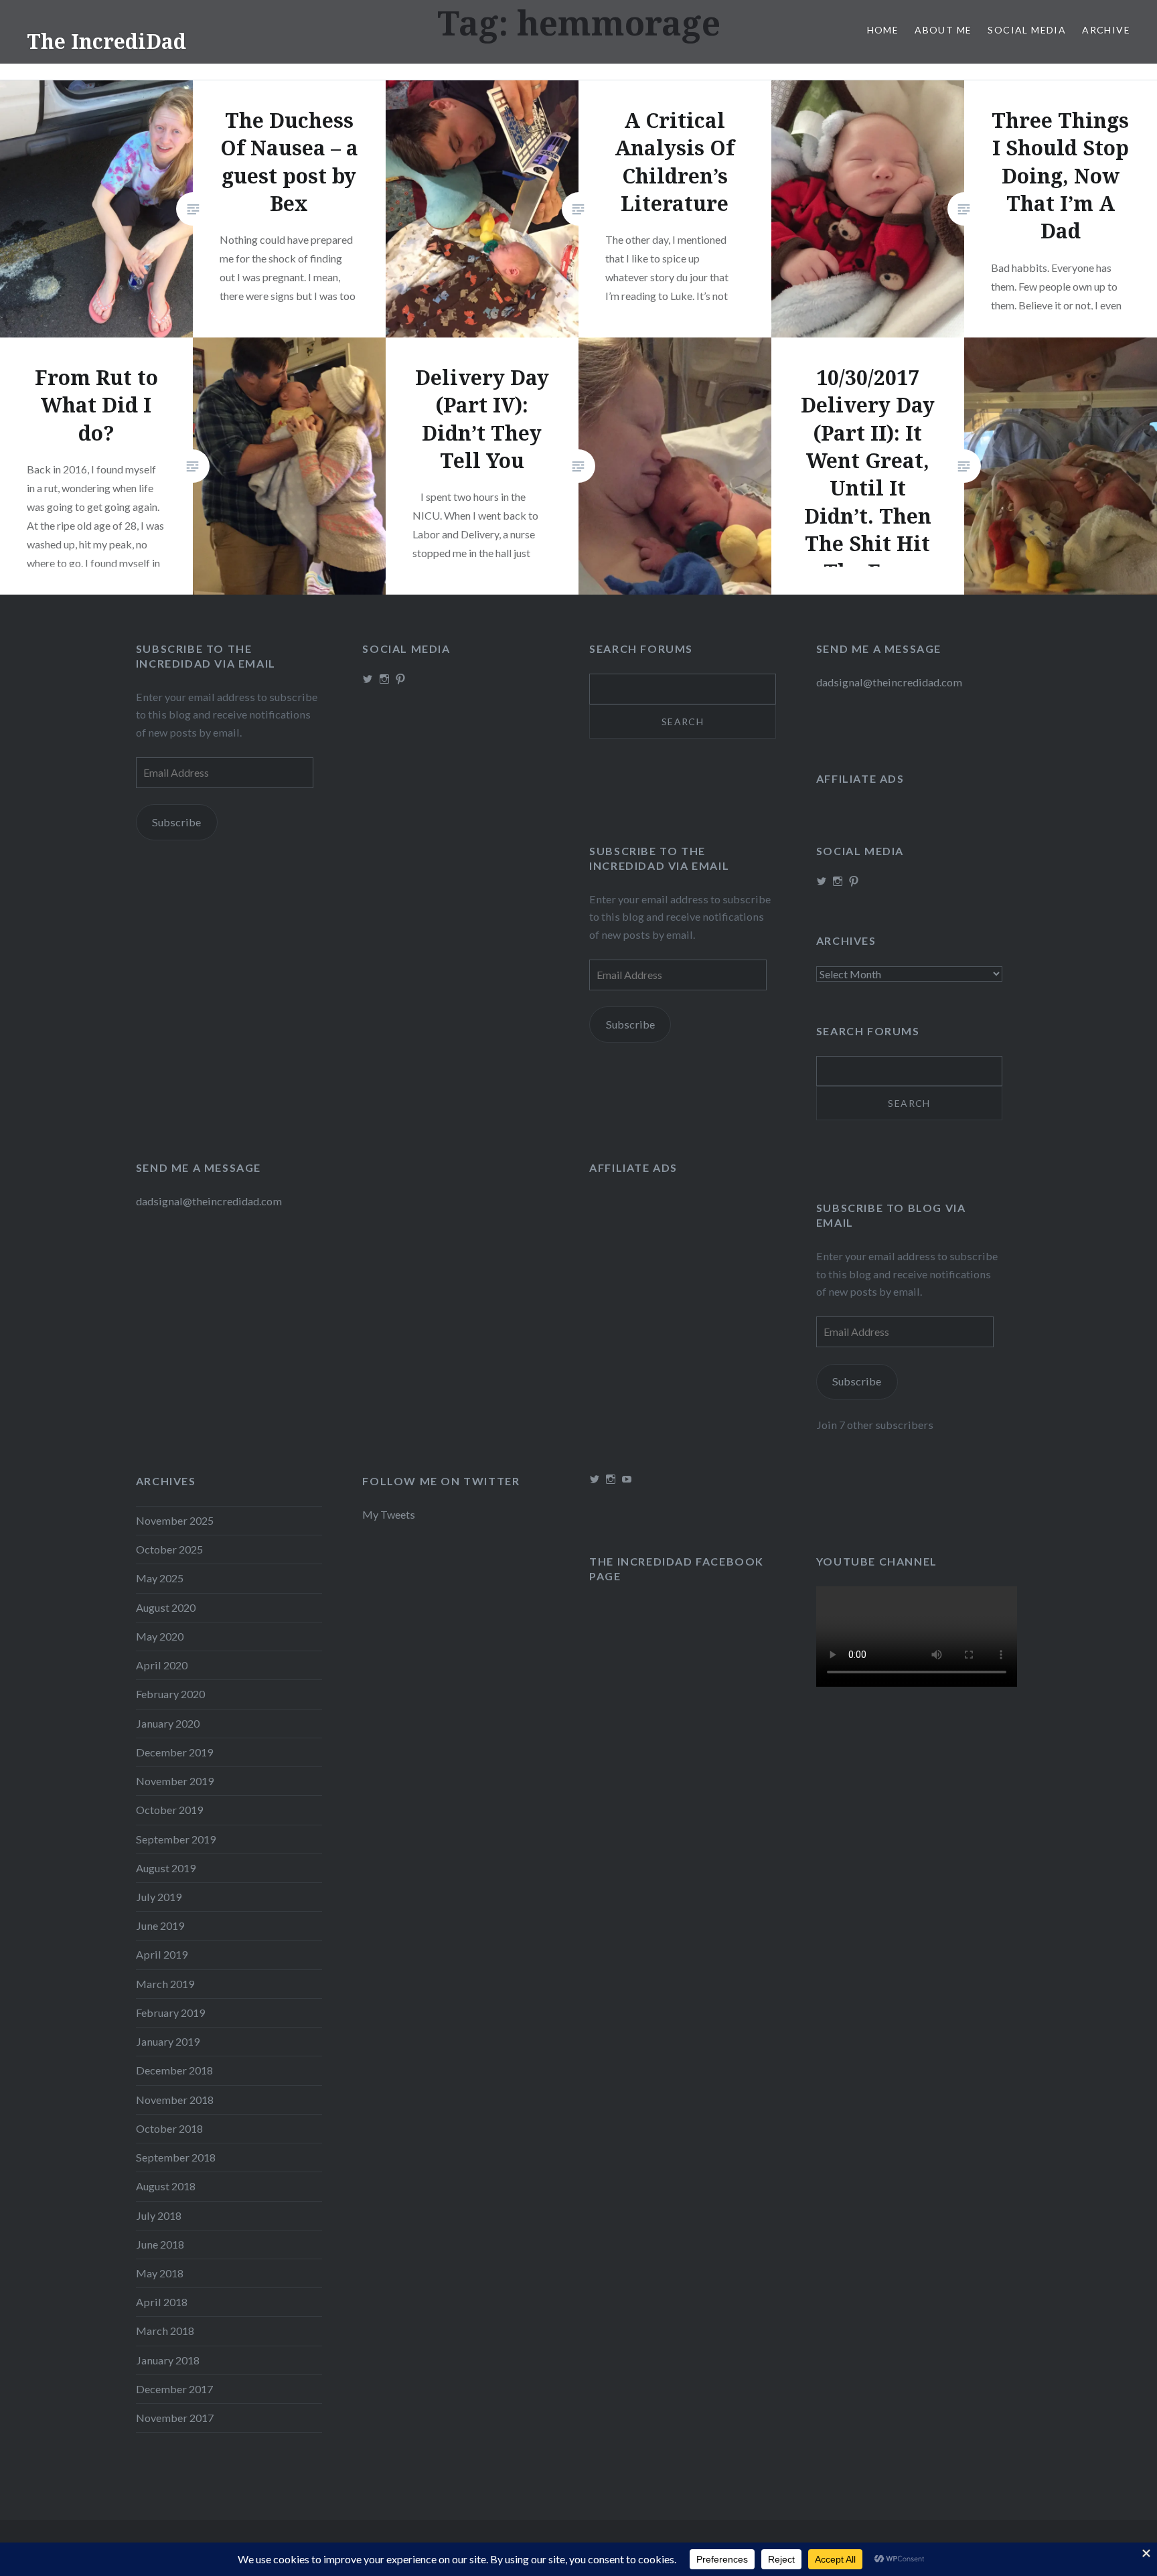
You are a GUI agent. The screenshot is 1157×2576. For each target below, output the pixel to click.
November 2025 (175, 1520)
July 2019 (159, 1897)
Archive (1106, 30)
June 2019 (160, 1925)
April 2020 (162, 1665)
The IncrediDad (106, 41)
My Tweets (389, 1514)
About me (943, 30)
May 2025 (160, 1578)
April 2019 (162, 1954)
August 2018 (166, 2186)
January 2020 (168, 1723)
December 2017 (174, 2389)
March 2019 (165, 1984)
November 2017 (175, 2418)
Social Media (1027, 30)
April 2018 (162, 2302)
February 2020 (170, 1694)
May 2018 (160, 2273)
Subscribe (176, 822)
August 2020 (166, 1607)
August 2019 (166, 1868)
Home (883, 30)
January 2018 (168, 2360)
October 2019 (169, 1810)
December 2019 (174, 1752)
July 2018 (159, 2215)
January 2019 (168, 2041)
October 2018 (169, 2128)
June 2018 (160, 2244)
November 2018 (175, 2100)
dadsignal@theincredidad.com (889, 682)
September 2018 (176, 2157)
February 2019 (170, 2013)
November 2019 (175, 1781)
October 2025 (169, 1549)
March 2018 (165, 2331)
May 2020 (160, 1636)
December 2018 (174, 2070)
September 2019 (176, 1839)
